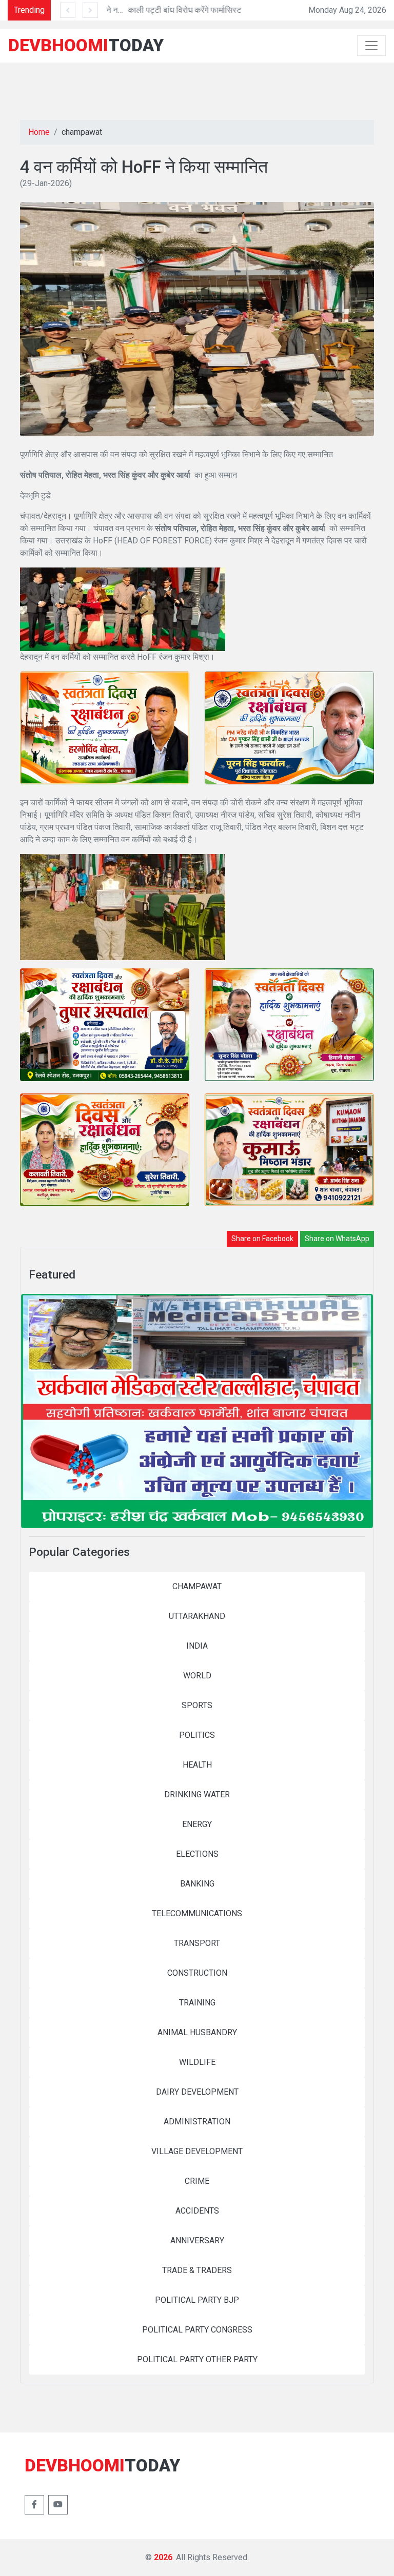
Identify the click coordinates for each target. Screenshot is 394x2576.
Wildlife (197, 2062)
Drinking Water (197, 1794)
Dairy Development (197, 2092)
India (197, 1646)
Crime (197, 2181)
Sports (197, 1705)
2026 (163, 2557)
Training (197, 2003)
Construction (197, 1973)
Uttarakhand (197, 1616)
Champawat (197, 1586)
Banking (197, 1884)
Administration (197, 2122)
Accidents (197, 2211)
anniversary (197, 2240)
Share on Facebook (262, 1239)
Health (197, 1765)
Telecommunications (197, 1913)
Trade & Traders (197, 2270)
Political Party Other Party (197, 2359)
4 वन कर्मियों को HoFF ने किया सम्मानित (144, 167)
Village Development (197, 2151)
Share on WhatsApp (337, 1239)
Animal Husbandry (197, 2032)
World (197, 1676)
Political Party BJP (197, 2300)
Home (39, 132)
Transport (197, 1943)
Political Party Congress (197, 2330)
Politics (197, 1735)
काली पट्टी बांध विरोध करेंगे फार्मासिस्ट (162, 10)
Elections (197, 1854)
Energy (197, 1824)
